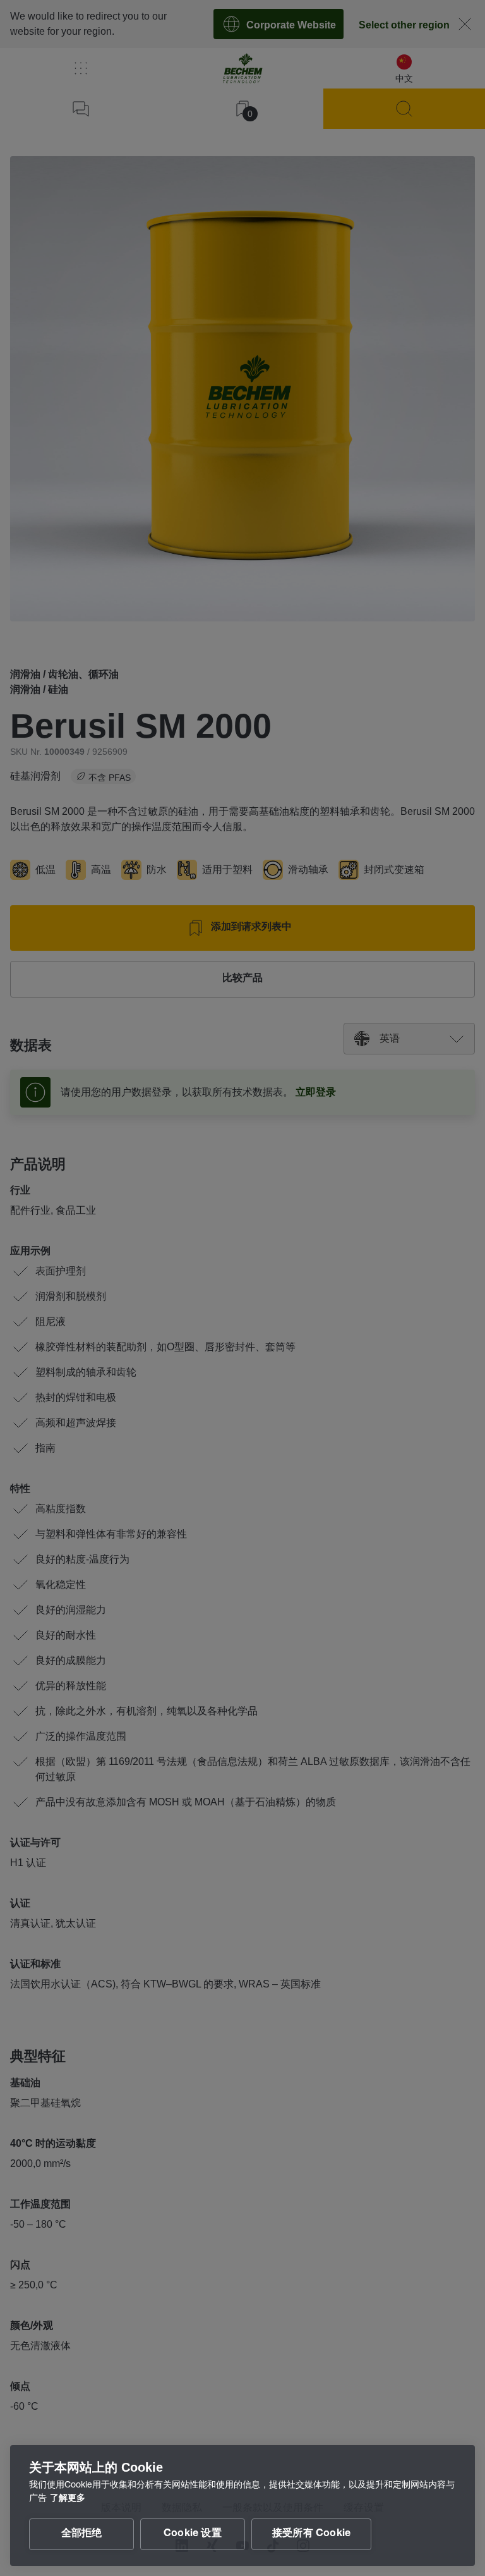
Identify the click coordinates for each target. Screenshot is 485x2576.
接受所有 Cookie (311, 2534)
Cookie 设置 (193, 2534)
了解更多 (68, 2499)
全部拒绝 (82, 2534)
